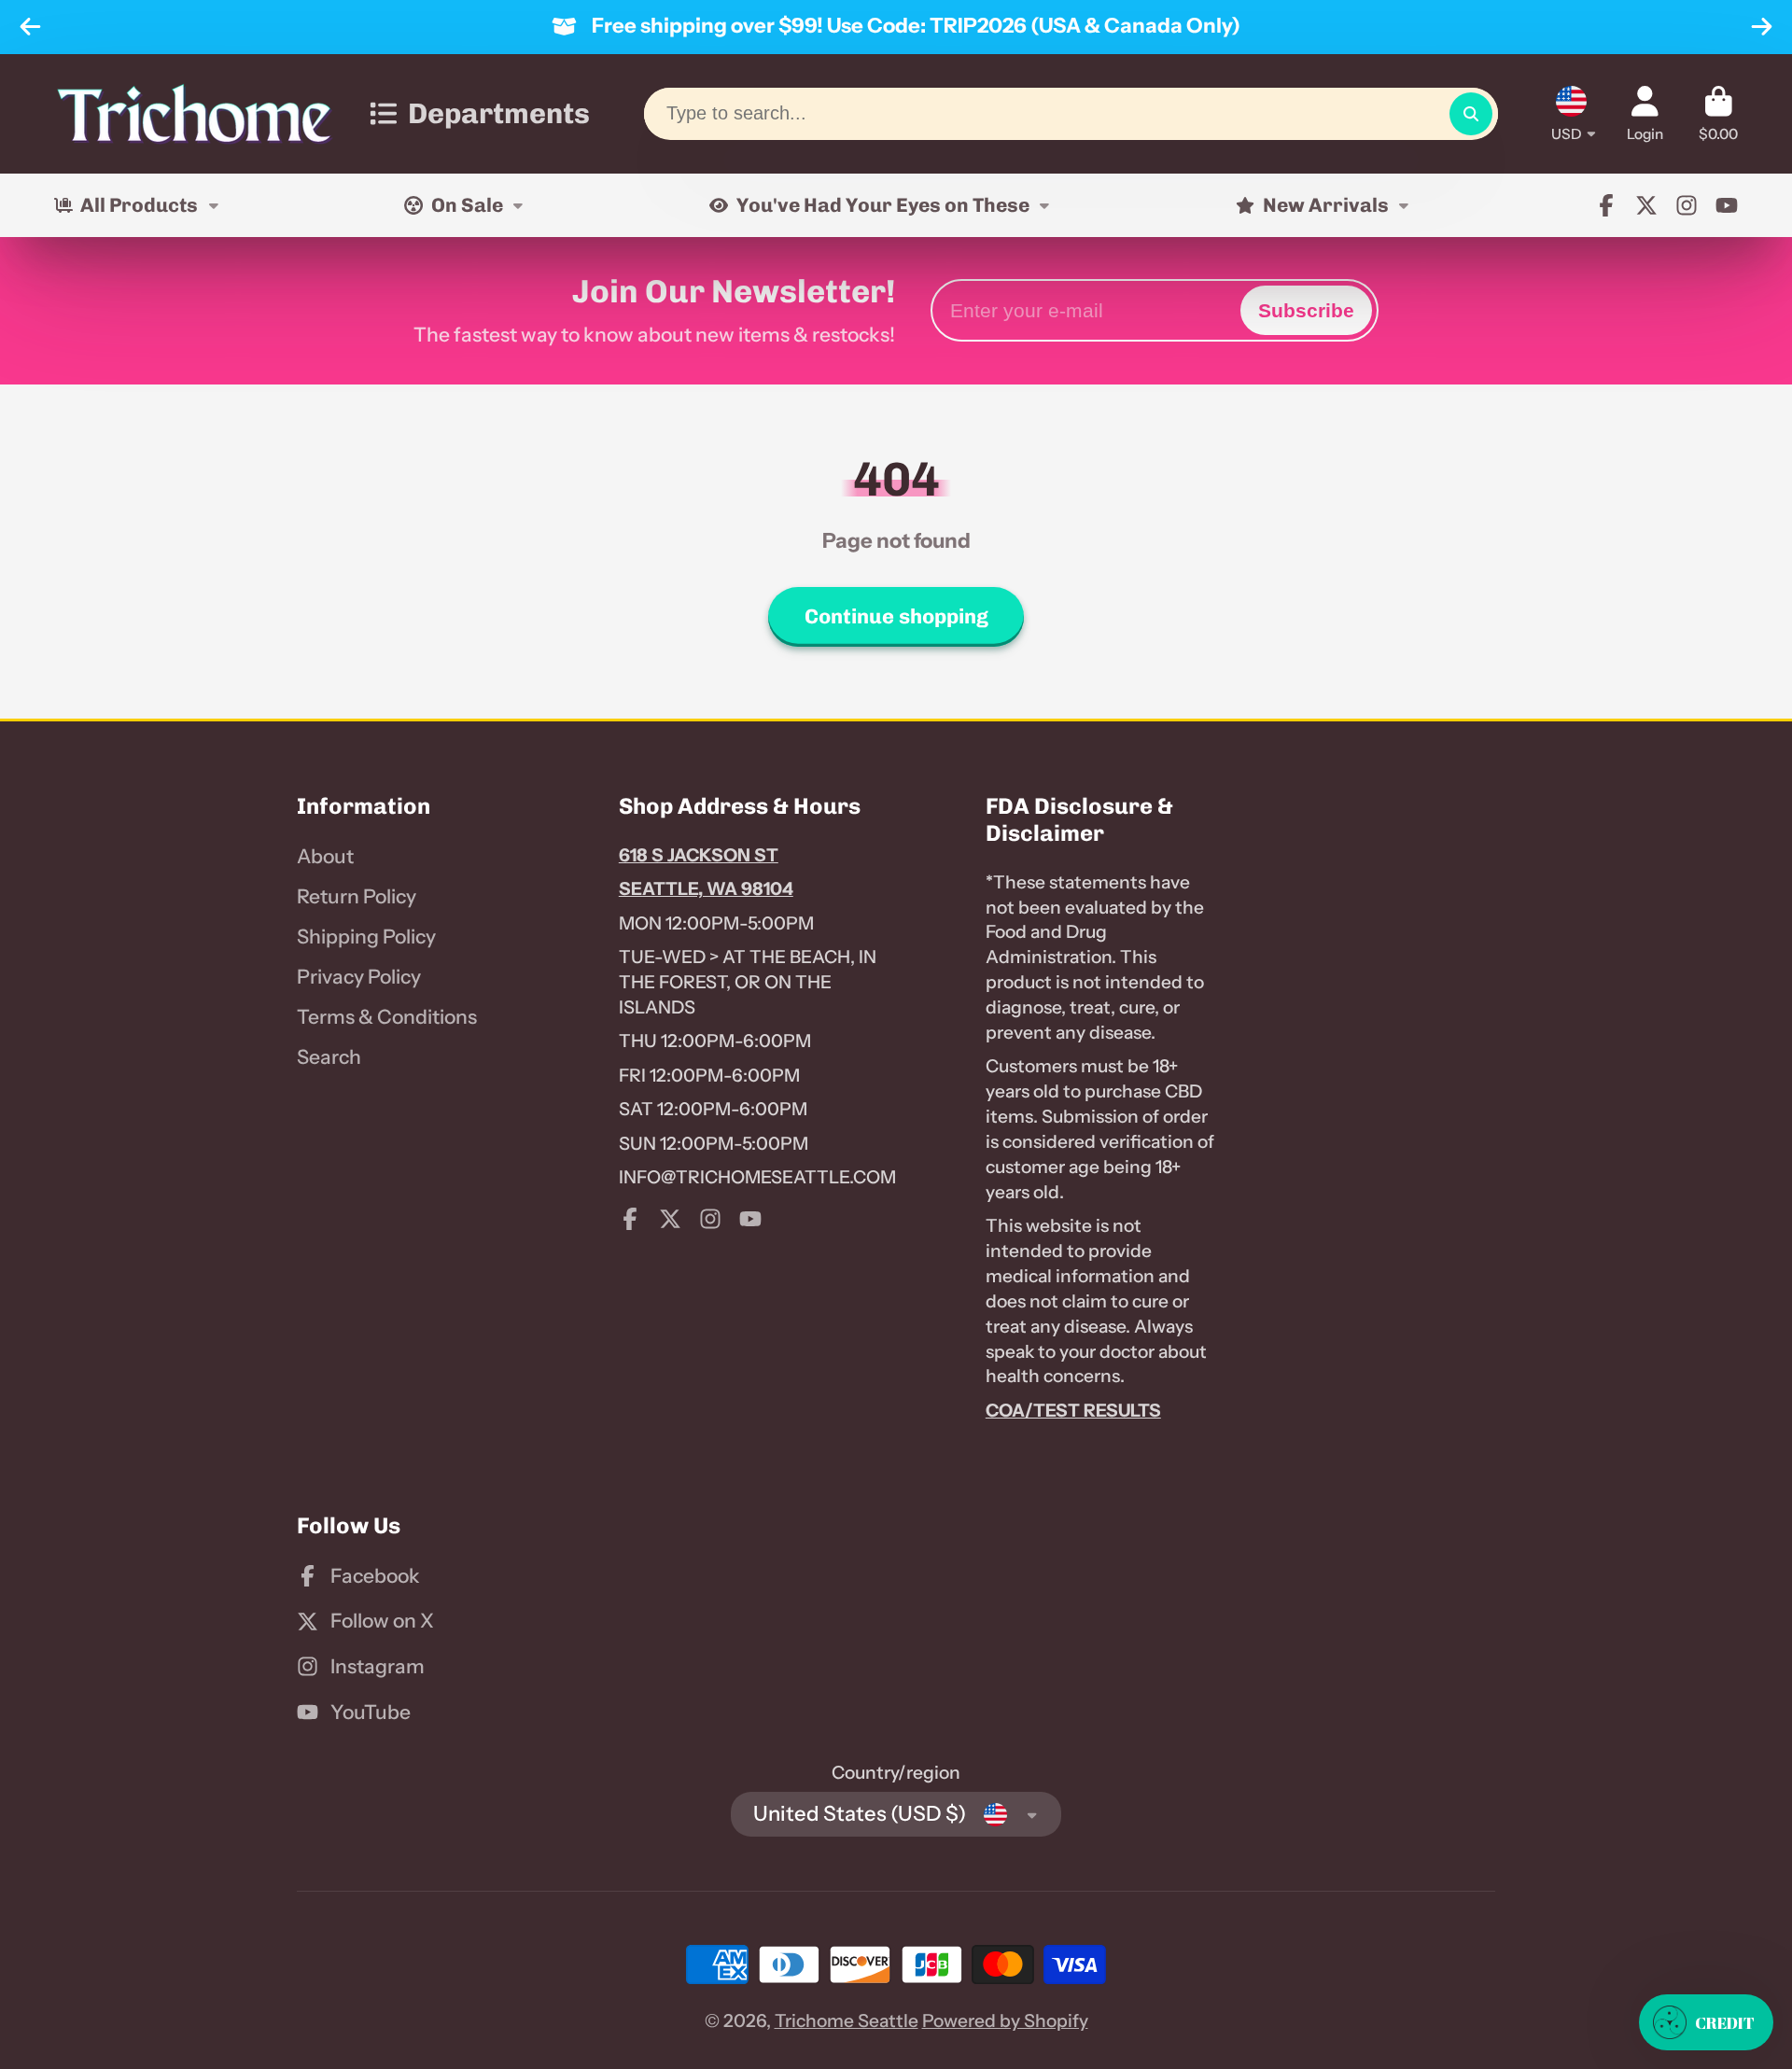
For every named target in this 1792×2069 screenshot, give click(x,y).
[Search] (1471, 114)
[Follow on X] (1646, 205)
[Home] (194, 114)
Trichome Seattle (847, 2020)
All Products (139, 205)
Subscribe (1306, 310)
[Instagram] (1687, 205)
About (325, 856)
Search (329, 1057)
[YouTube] (1727, 205)
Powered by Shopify (1005, 2020)
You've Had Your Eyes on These (883, 205)
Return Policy (357, 896)
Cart (1718, 114)
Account (1645, 114)
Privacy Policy (359, 977)
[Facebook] (1606, 205)
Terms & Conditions (387, 1017)
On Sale (467, 205)
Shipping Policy (366, 937)
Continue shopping (896, 616)
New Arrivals (1326, 205)
